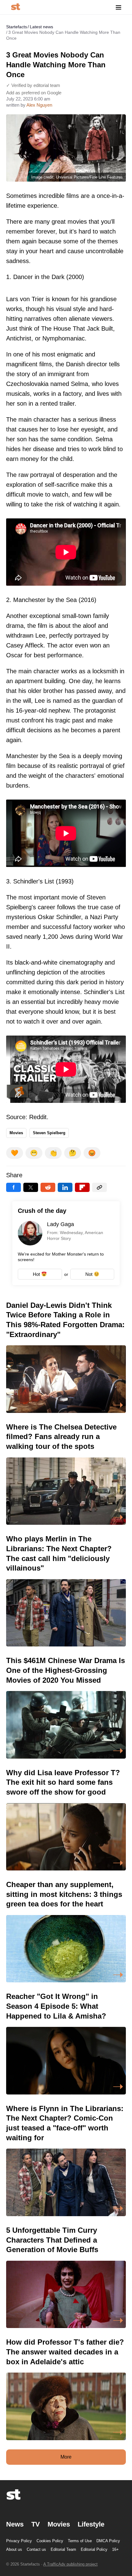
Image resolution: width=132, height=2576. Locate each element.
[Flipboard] (82, 1187)
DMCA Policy (108, 2541)
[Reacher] (66, 2043)
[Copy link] (99, 1187)
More (66, 2457)
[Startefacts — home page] (16, 7)
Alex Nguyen (39, 105)
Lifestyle (91, 2524)
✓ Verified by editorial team (33, 85)
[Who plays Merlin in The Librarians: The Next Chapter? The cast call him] (66, 1590)
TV (36, 2524)
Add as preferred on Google (34, 93)
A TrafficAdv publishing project (70, 2564)
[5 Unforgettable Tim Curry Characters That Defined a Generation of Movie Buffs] (66, 2277)
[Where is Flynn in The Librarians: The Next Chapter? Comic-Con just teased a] (66, 2160)
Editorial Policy (94, 2549)
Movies (16, 1133)
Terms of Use (80, 2541)
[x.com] (31, 1187)
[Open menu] (118, 7)
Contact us (36, 2549)
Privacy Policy (19, 2541)
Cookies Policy (50, 2541)
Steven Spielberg (49, 1133)
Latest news (41, 27)
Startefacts (17, 27)
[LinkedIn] (65, 1187)
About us (14, 2549)
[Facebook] (14, 1187)
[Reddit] (48, 1187)
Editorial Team (63, 2549)
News (15, 2524)
